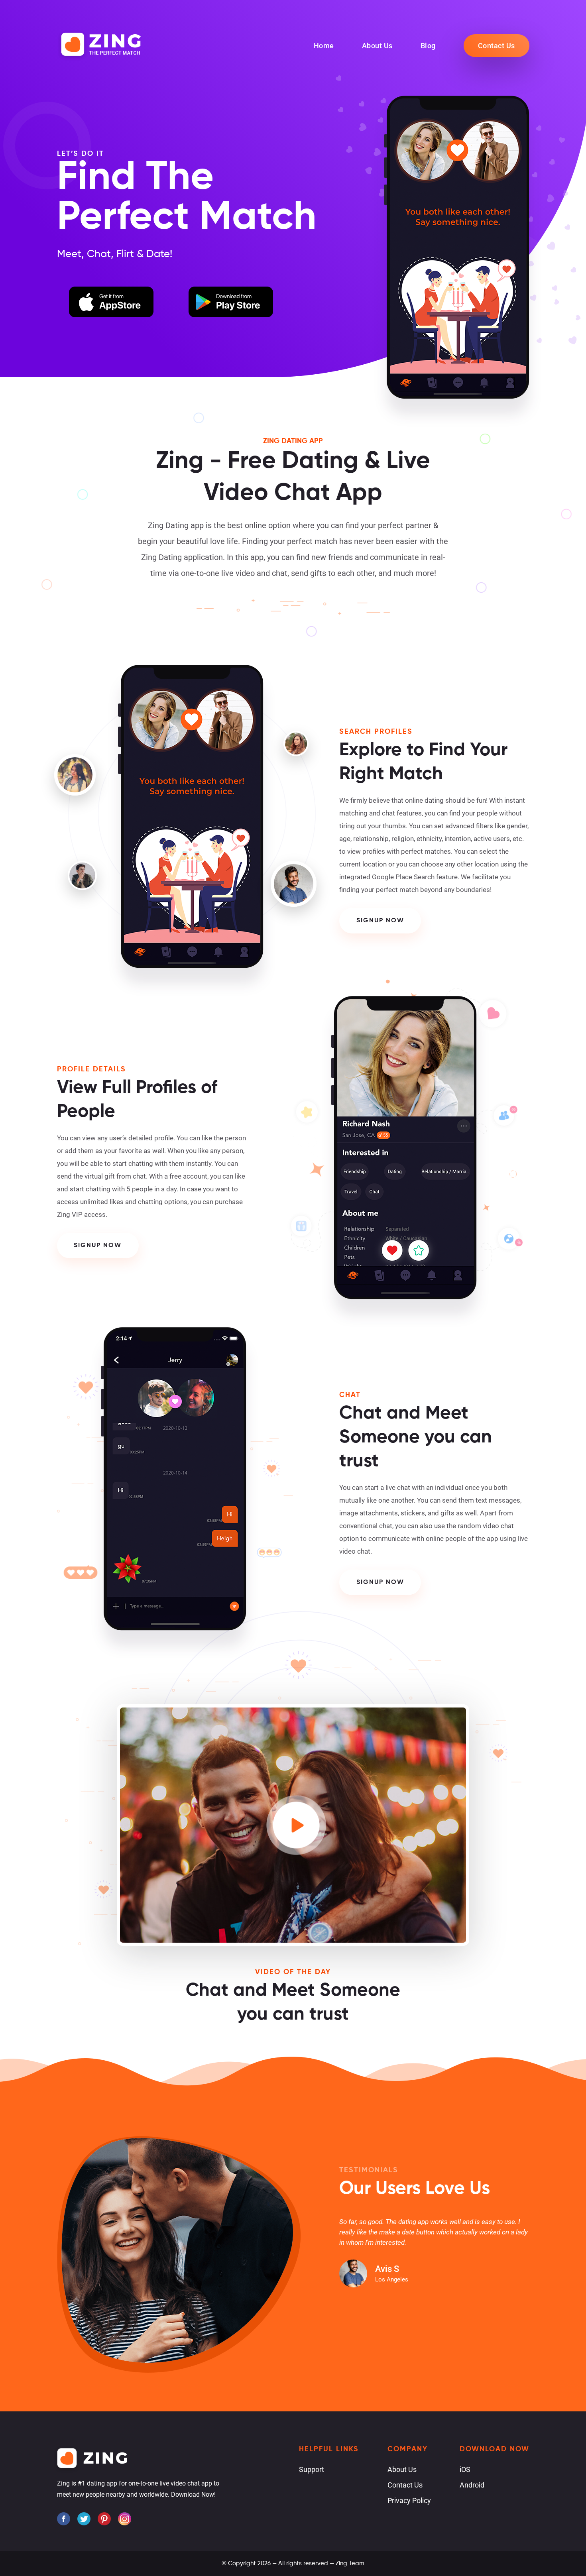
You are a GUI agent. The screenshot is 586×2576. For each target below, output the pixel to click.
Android (472, 2485)
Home (324, 46)
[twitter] (84, 2519)
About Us (377, 46)
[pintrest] (104, 2519)
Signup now (380, 921)
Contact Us (497, 46)
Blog (428, 46)
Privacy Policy (409, 2500)
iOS (465, 2469)
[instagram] (125, 2519)
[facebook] (64, 2519)
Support (312, 2469)
